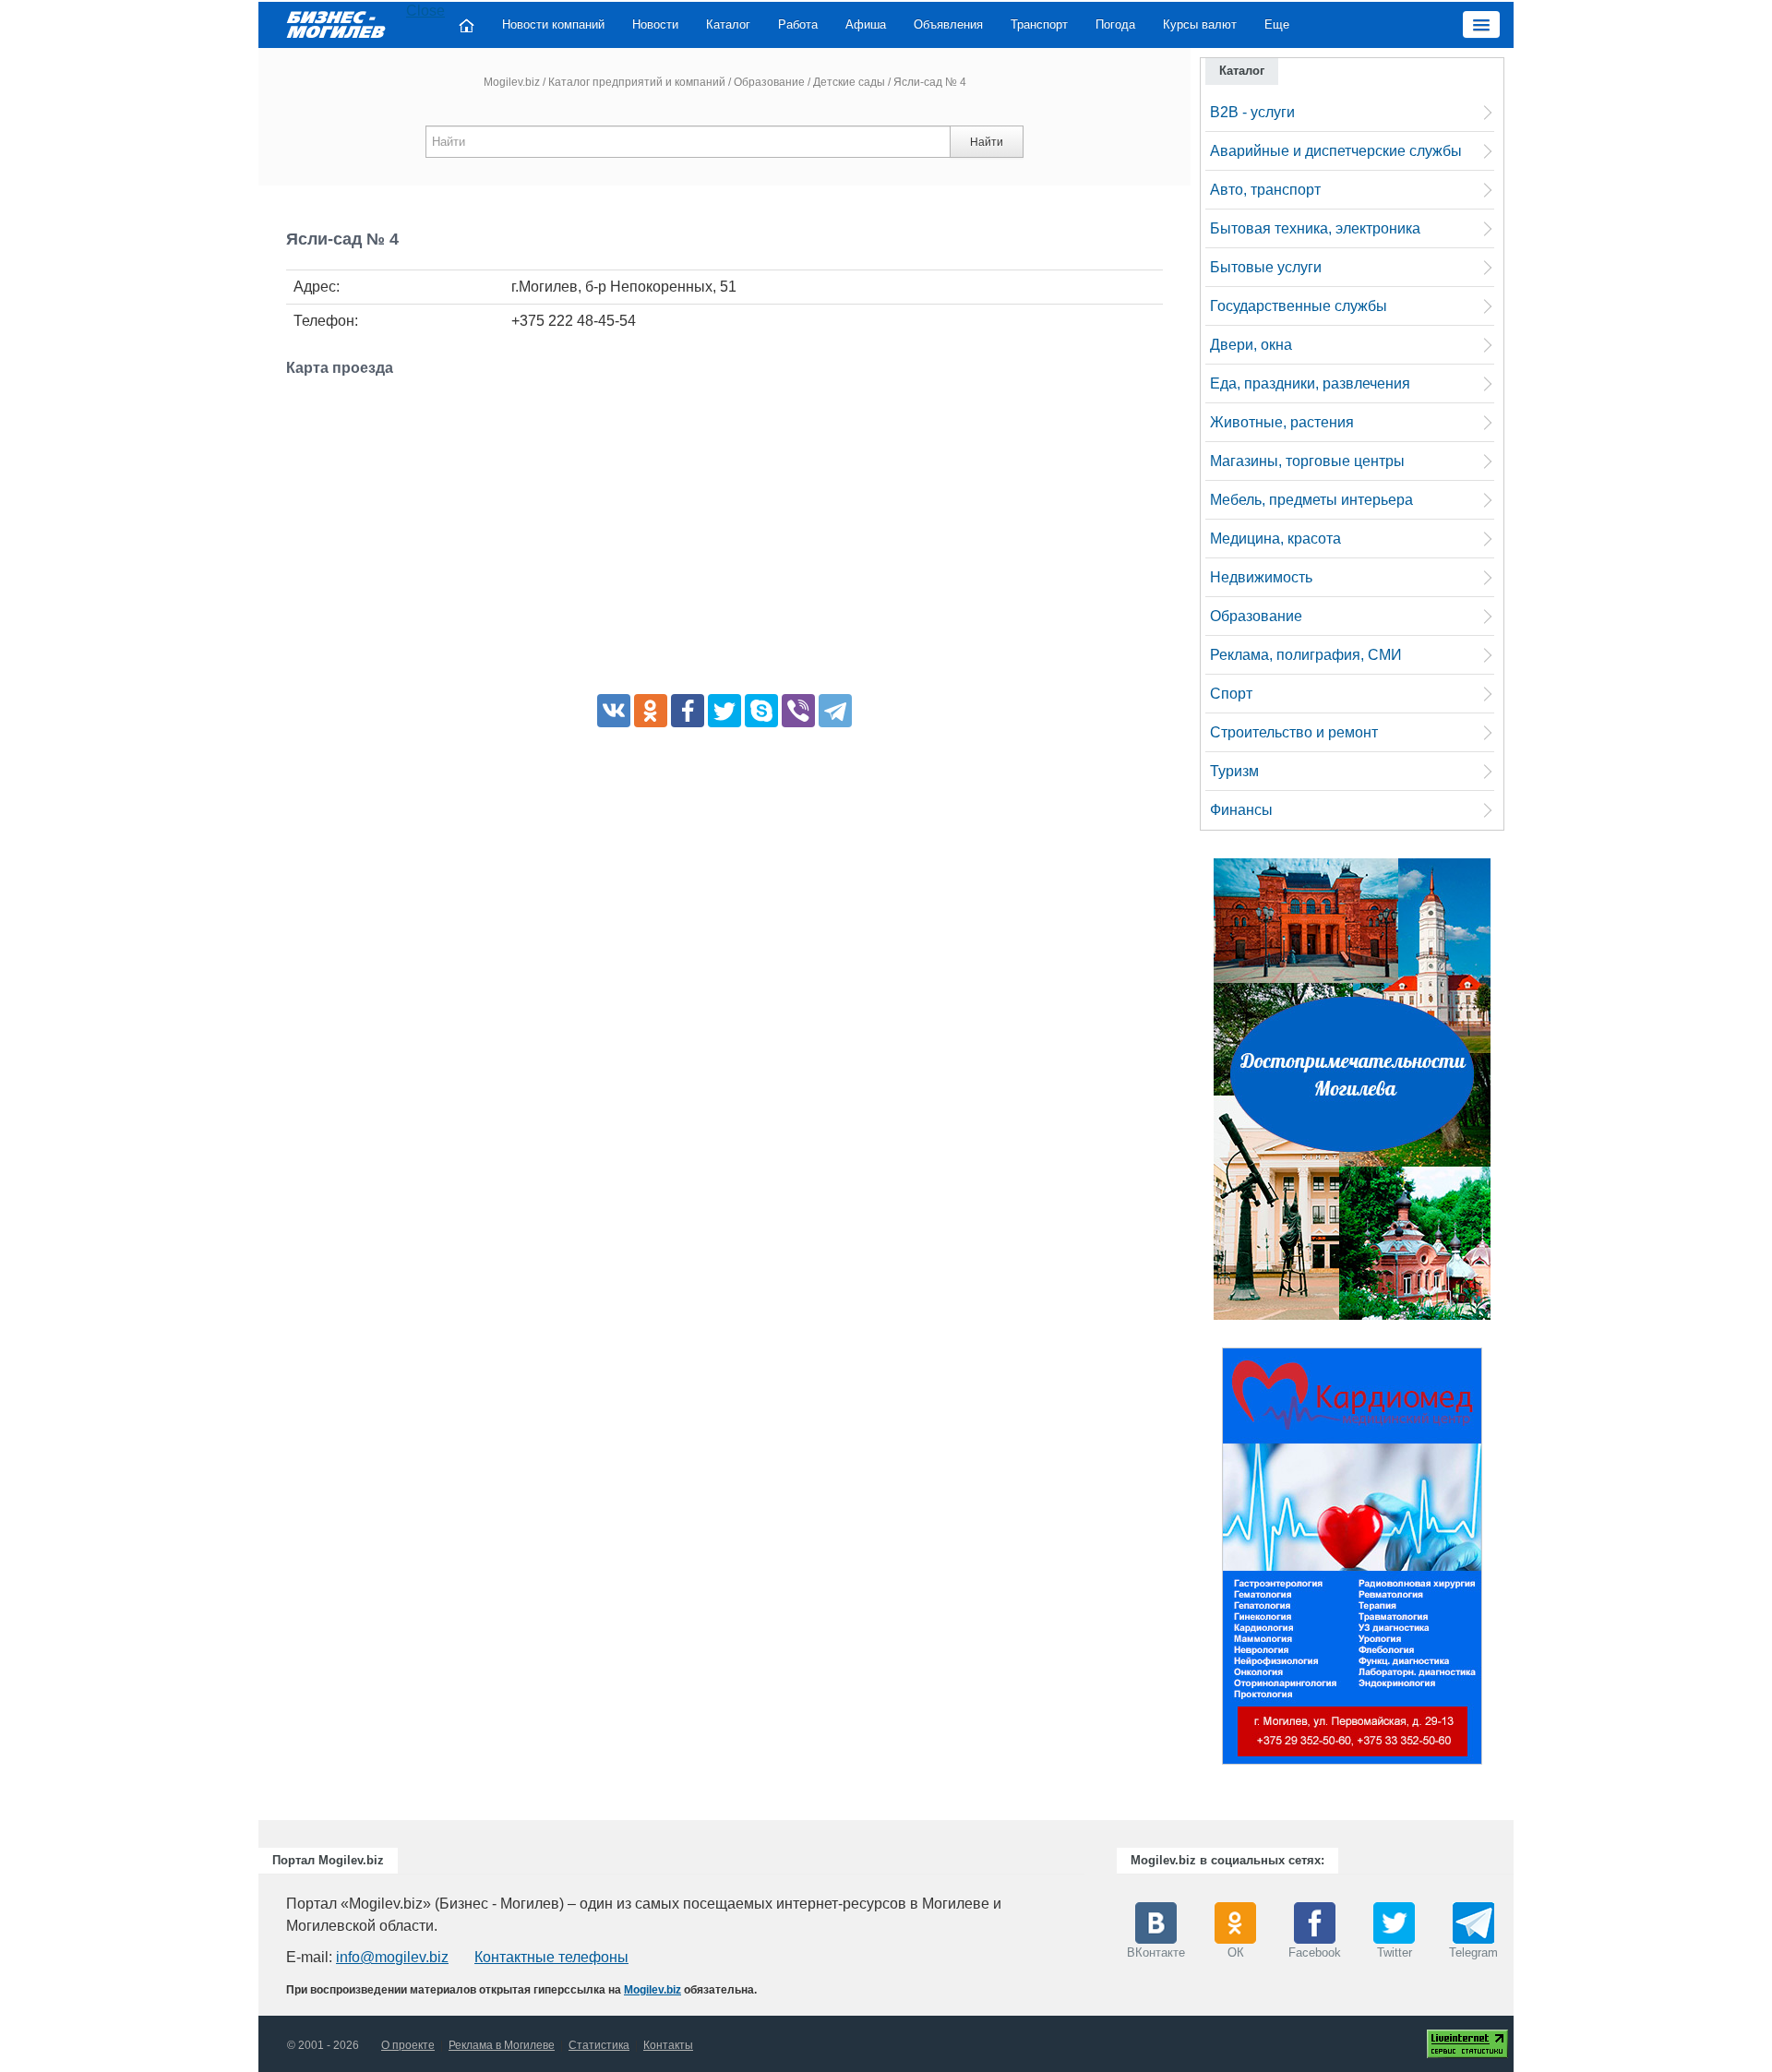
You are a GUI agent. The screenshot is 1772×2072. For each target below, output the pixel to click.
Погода (1115, 24)
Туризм (1234, 771)
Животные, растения (1282, 422)
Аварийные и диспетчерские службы (1336, 151)
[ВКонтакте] (614, 711)
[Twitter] (724, 711)
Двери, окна (1251, 345)
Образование (769, 82)
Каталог (728, 24)
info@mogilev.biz (392, 1957)
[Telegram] (835, 711)
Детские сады (849, 82)
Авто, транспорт (1265, 190)
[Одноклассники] (651, 711)
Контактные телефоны (551, 1957)
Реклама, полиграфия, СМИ (1306, 655)
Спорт (1231, 694)
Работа (798, 24)
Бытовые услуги (1266, 267)
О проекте (408, 2045)
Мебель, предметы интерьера (1311, 500)
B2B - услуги (1252, 112)
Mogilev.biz (512, 82)
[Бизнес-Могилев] (337, 24)
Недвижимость (1261, 577)
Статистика (599, 2045)
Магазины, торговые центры (1307, 461)
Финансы (1241, 810)
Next (1501, 1561)
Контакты (668, 2045)
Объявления (948, 24)
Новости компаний (553, 24)
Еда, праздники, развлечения (1310, 383)
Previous (1203, 1561)
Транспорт (1039, 24)
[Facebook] (688, 711)
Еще (1277, 24)
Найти (987, 142)
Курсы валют (1200, 24)
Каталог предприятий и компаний (637, 82)
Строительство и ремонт (1294, 732)
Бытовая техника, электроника (1315, 228)
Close (425, 11)
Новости (655, 24)
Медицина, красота (1275, 539)
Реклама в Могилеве (502, 2045)
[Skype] (761, 711)
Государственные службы (1299, 306)
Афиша (866, 24)
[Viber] (798, 711)
